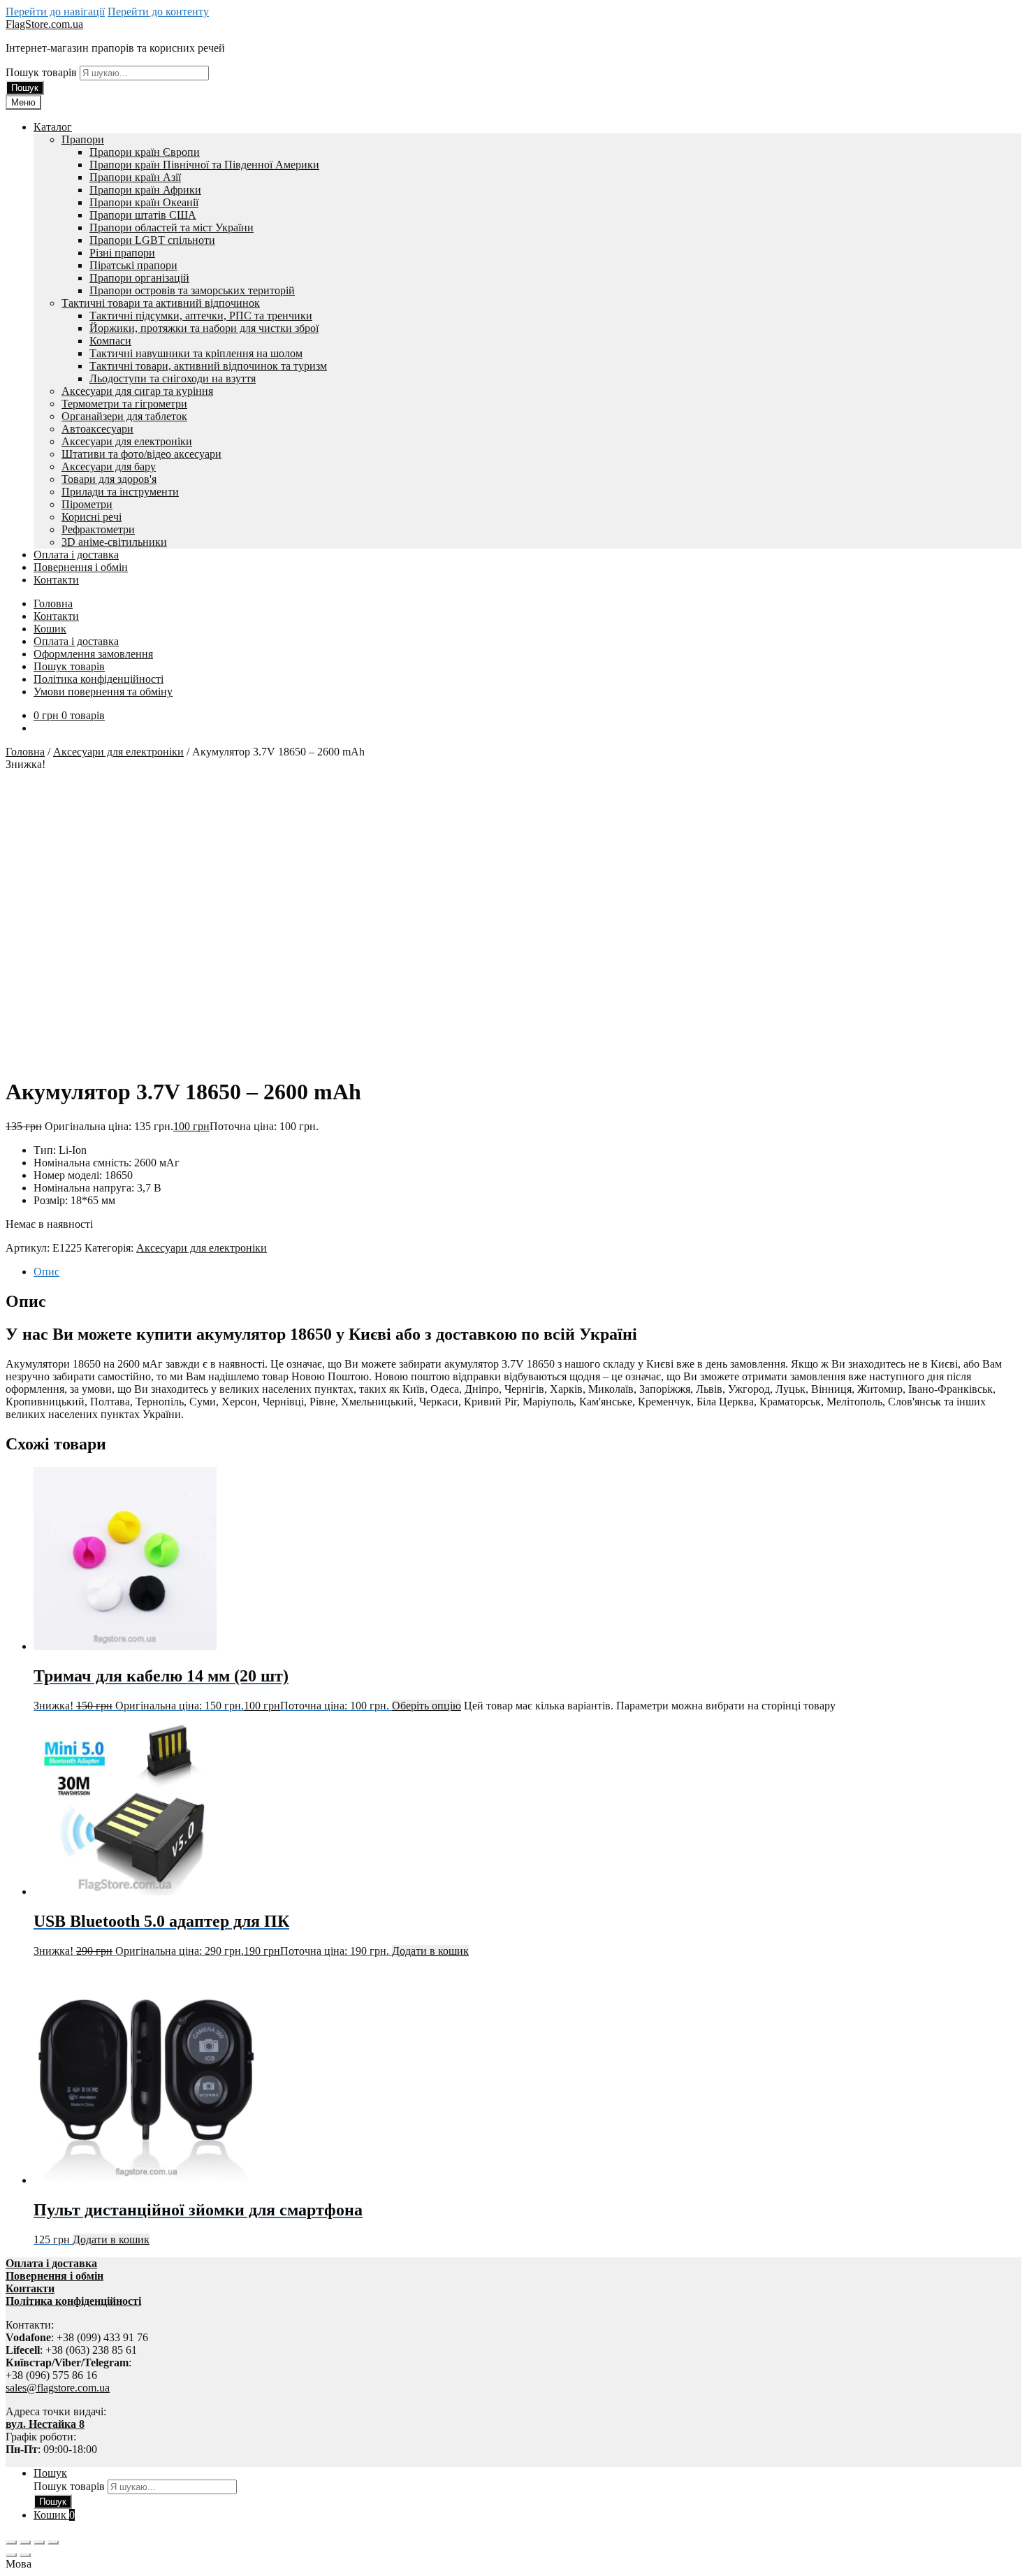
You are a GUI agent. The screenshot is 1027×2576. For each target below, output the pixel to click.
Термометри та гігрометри (124, 404)
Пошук (25, 88)
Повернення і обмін (81, 567)
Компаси (110, 341)
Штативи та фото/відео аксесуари (141, 454)
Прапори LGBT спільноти (152, 240)
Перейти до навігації (55, 12)
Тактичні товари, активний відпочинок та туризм (208, 366)
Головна (53, 603)
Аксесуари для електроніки (127, 441)
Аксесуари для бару (109, 466)
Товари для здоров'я (109, 479)
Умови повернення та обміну (103, 692)
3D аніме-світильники (114, 542)
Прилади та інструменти (120, 492)
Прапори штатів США (143, 215)
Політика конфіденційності (99, 679)
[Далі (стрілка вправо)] (25, 2555)
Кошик (50, 629)
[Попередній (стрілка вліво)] (11, 2555)
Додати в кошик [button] (430, 1951)
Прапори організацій (139, 278)
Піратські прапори (133, 265)
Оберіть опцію (427, 1706)
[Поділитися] (39, 2542)
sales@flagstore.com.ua (58, 2388)
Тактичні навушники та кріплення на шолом (196, 353)
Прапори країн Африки (145, 190)
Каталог (53, 127)
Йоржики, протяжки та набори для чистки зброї (204, 328)
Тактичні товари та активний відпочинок (161, 303)
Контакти (56, 580)
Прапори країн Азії (135, 177)
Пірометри (87, 504)
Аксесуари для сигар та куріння (137, 391)
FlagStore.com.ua (44, 24)
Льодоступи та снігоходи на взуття (173, 378)
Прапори (83, 139)
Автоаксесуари (97, 429)
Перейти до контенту (158, 12)
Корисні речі (92, 517)
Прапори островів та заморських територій (192, 290)
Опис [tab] (46, 1272)
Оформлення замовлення (93, 654)
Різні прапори (122, 253)
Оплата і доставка (76, 555)
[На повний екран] (25, 2542)
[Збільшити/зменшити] (11, 2542)
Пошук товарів (43, 72)
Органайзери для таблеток (124, 416)
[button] (513, 2564)
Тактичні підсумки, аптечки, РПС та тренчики (201, 316)
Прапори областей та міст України (172, 227)
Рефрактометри (98, 529)
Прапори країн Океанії (144, 202)
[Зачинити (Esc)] (53, 2542)
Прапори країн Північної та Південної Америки (204, 165)
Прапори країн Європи (145, 152)
